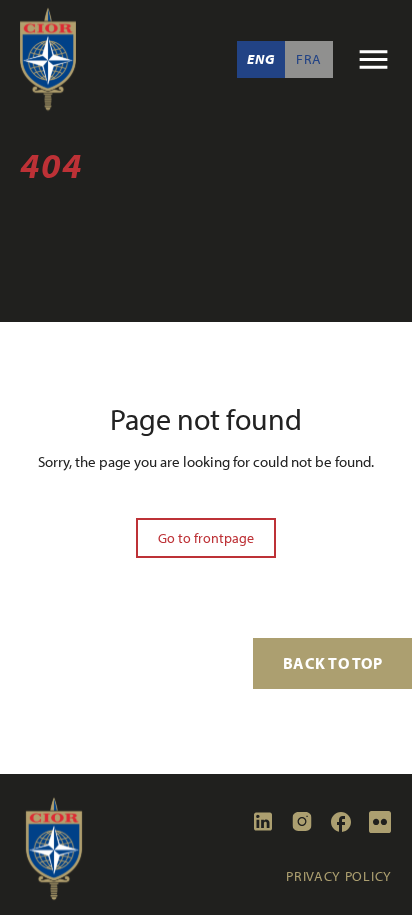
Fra (309, 59)
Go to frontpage (206, 538)
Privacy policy (339, 876)
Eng (260, 59)
